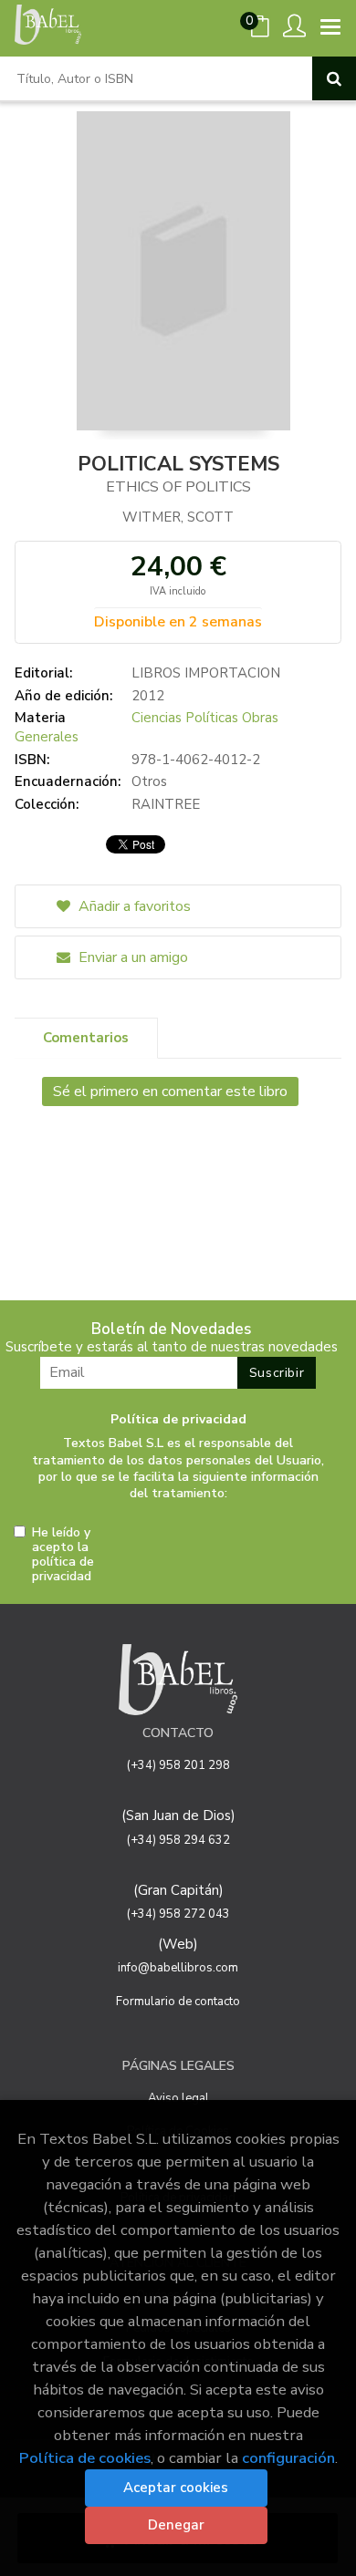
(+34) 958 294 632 (178, 1840)
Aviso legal (178, 2098)
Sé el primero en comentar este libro (170, 1091)
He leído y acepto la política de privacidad (63, 1555)
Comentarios (86, 1038)
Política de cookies (85, 2458)
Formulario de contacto (178, 2002)
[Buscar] (334, 78)
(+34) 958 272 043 (178, 1914)
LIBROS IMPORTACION (206, 673)
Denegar (176, 2525)
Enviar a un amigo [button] (131, 957)
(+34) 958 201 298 (178, 1765)
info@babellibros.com (178, 1968)
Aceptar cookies (176, 2488)
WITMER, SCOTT (178, 517)
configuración (288, 2458)
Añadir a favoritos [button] (133, 906)
